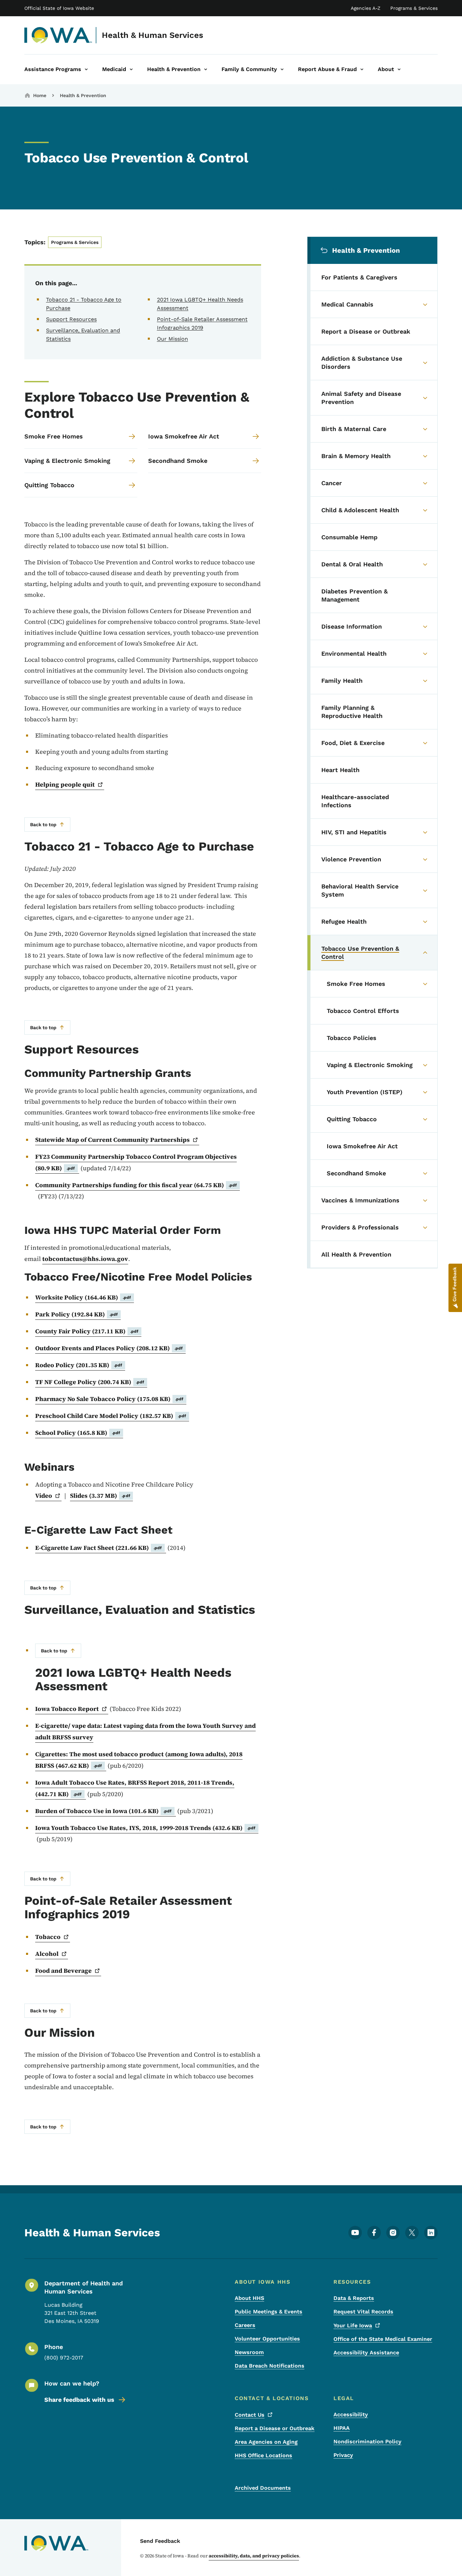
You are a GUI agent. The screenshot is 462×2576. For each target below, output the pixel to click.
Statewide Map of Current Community (112, 1140)
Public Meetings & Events (269, 2312)
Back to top (43, 824)
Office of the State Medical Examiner (383, 2339)
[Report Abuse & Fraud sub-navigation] (362, 69)
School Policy (78, 1433)
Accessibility (351, 2414)
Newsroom (249, 2352)
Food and (63, 1971)
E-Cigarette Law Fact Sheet (99, 1548)
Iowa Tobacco (67, 1709)
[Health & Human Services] (58, 35)
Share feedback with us (79, 2400)
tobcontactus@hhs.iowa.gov (85, 1259)
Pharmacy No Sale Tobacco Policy (109, 1399)
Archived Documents (263, 2488)
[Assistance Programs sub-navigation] (86, 69)
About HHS (249, 2298)
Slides (100, 1496)
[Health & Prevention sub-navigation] (206, 69)
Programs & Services (414, 8)
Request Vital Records (363, 2312)
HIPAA (342, 2428)
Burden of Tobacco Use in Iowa (103, 1811)
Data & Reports (354, 2298)
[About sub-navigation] (399, 69)
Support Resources (71, 319)
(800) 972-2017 (64, 2358)
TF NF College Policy (90, 1382)
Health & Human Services (153, 35)
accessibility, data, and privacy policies (254, 2556)
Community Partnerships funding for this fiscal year (136, 1185)
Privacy (343, 2455)
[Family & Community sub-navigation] (282, 69)
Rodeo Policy (79, 1365)
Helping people (65, 784)
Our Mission (172, 339)
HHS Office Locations (263, 2455)
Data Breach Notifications (270, 2366)
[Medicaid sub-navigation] (131, 69)
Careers (245, 2325)
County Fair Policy (87, 1331)
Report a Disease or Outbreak (275, 2428)
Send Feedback (160, 2541)
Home (40, 95)
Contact (250, 2415)
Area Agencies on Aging (266, 2442)
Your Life (353, 2325)
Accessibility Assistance (366, 2353)
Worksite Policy (83, 1297)
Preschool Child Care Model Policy (111, 1416)
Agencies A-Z (366, 8)
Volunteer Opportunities (267, 2339)
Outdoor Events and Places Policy (109, 1348)
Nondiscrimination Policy (367, 2442)
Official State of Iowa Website (59, 8)
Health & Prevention (83, 95)
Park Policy (77, 1314)
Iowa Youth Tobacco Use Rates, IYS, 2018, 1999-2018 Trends (145, 1828)
